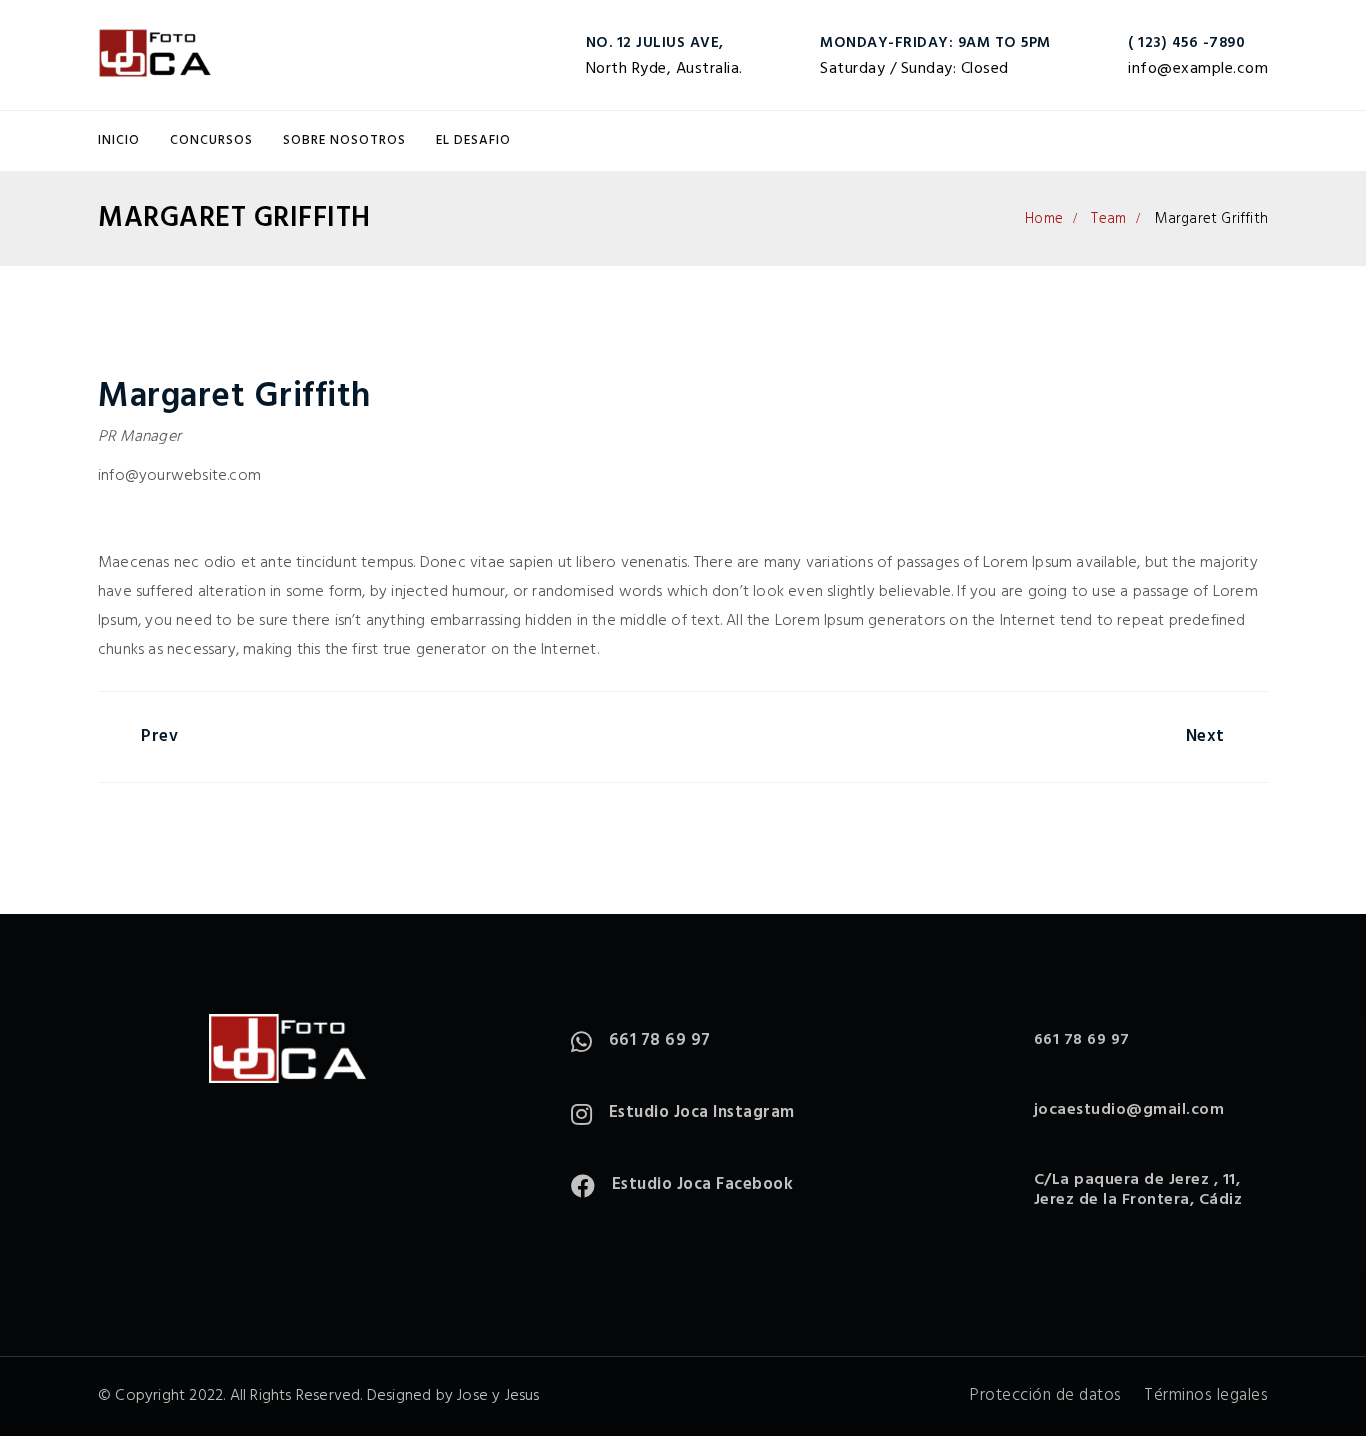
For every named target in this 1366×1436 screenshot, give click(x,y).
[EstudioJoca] (155, 55)
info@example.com (1198, 69)
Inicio (119, 140)
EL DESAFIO (473, 140)
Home (1044, 219)
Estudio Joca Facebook (703, 1184)
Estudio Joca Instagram (702, 1112)
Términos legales (1206, 1395)
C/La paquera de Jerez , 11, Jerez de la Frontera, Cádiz (1138, 1190)
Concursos (211, 140)
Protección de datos (1046, 1395)
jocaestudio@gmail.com (1129, 1110)
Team (1108, 219)
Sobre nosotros (344, 140)
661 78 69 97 (660, 1040)
